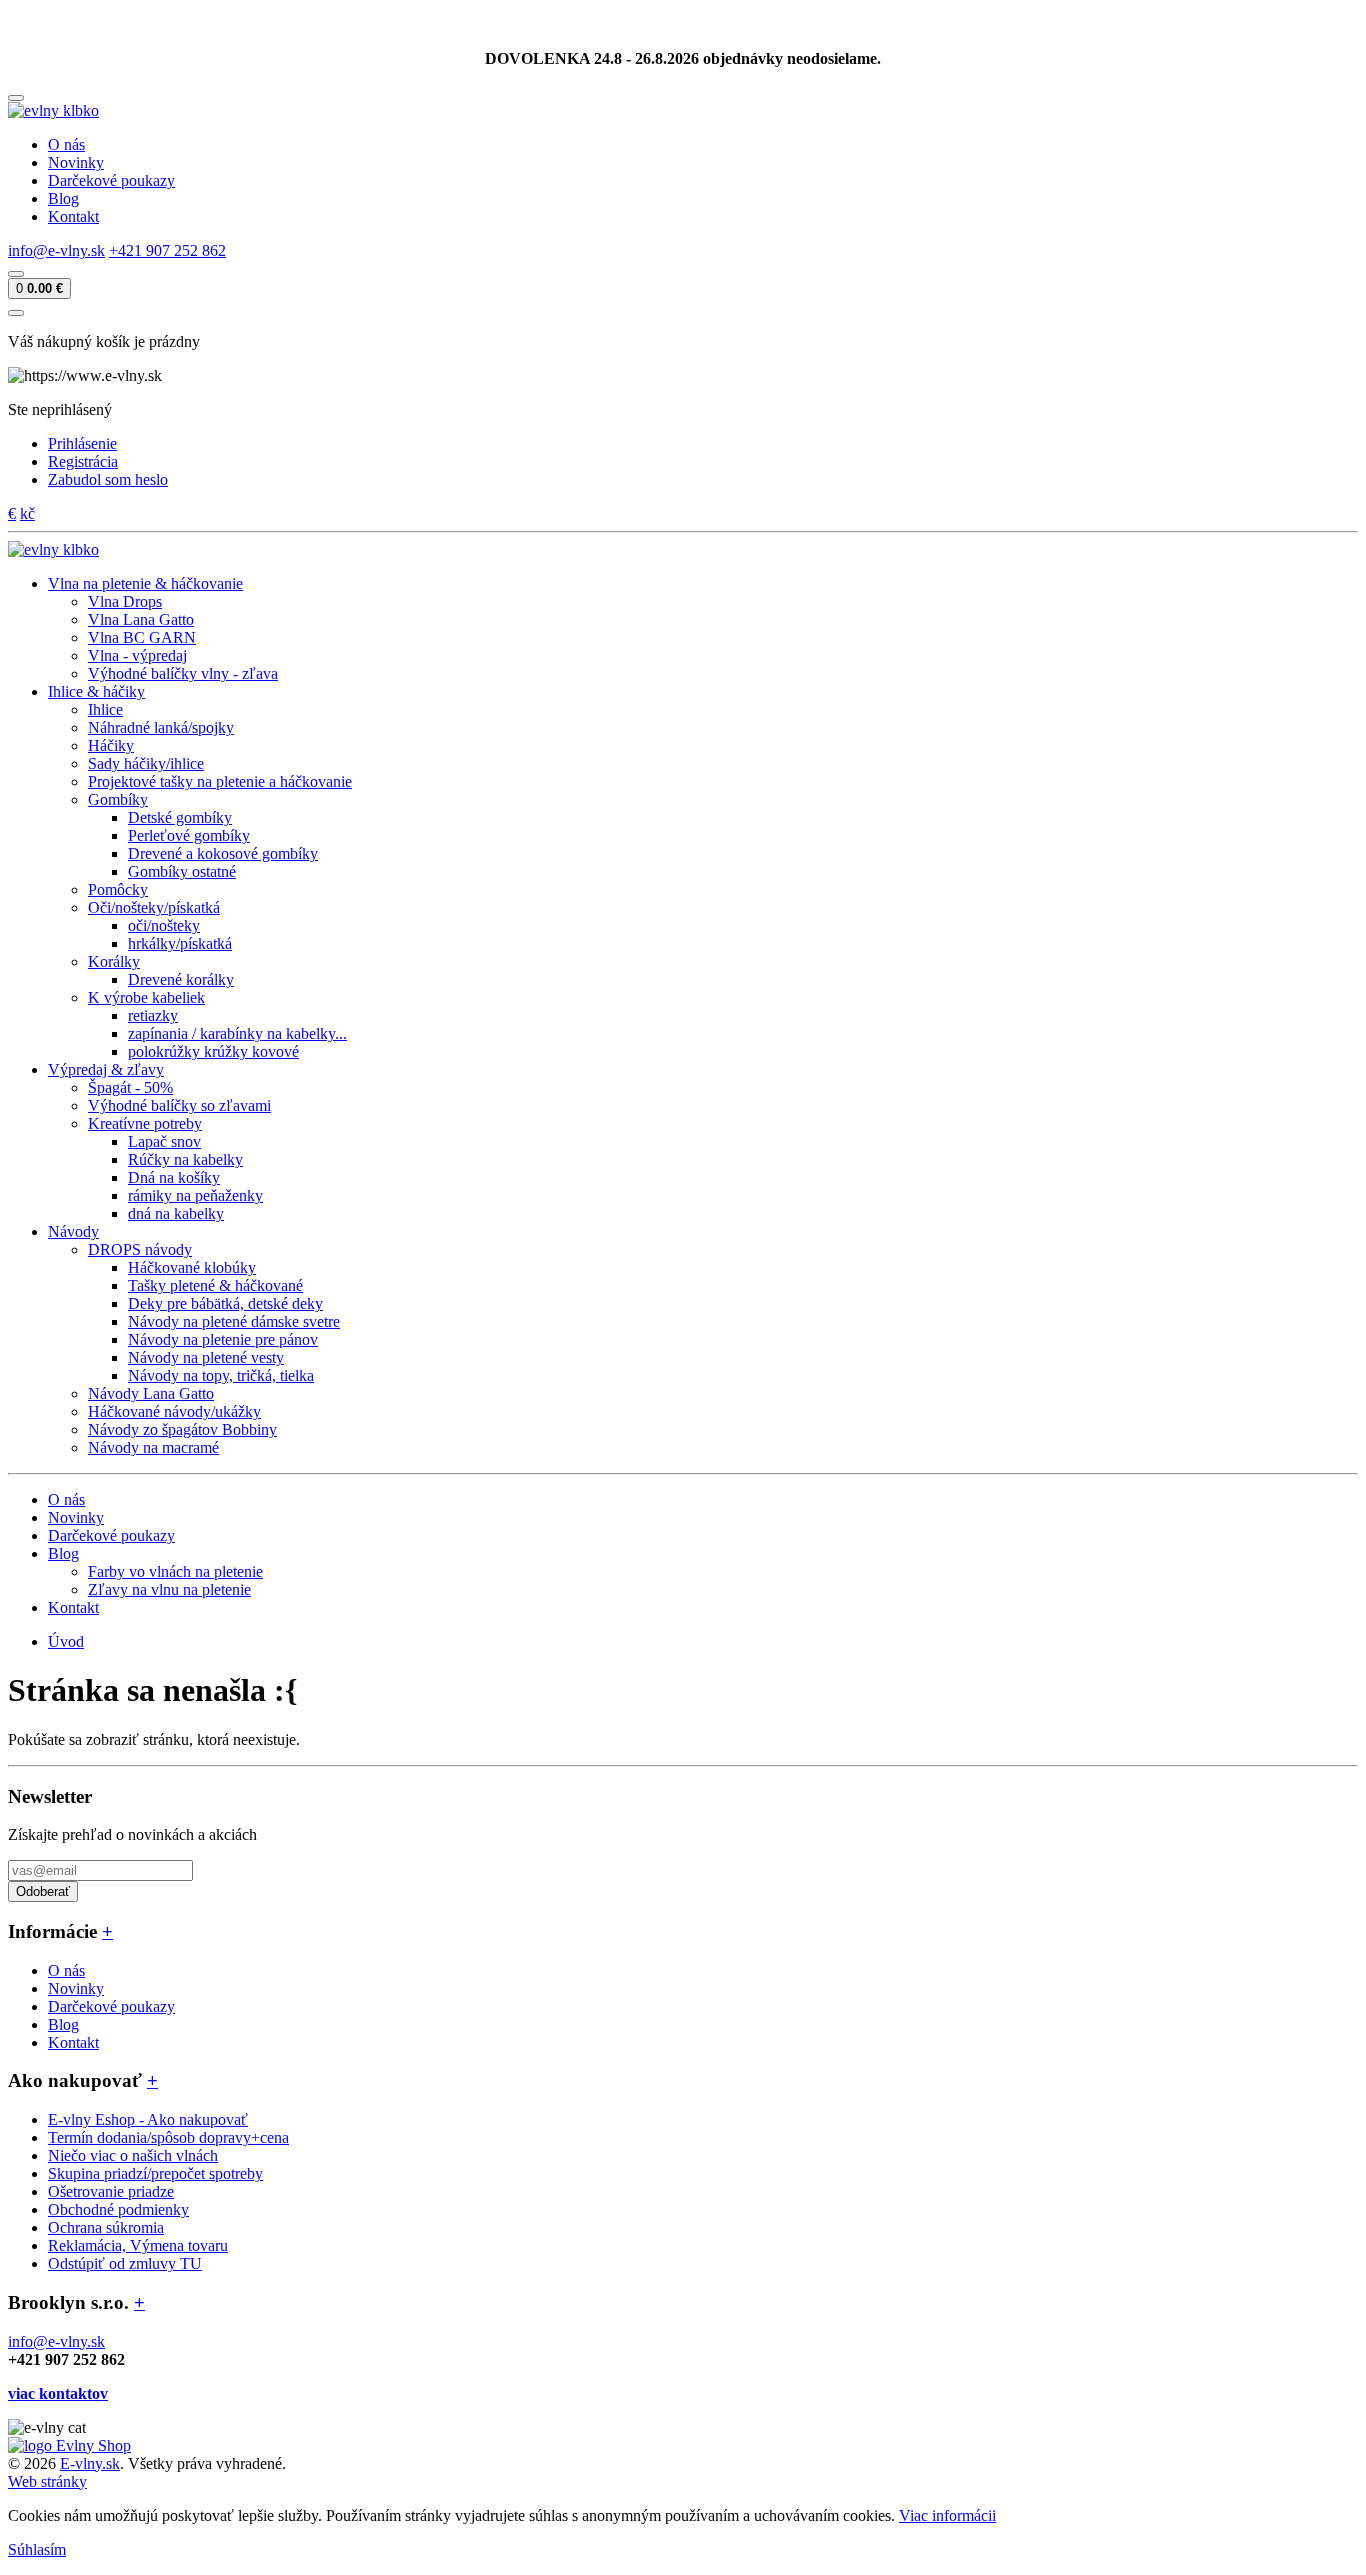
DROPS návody (140, 1249)
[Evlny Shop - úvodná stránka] (53, 110)
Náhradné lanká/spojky (161, 727)
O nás (66, 144)
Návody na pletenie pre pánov (223, 1339)
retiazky (153, 1015)
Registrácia (83, 461)
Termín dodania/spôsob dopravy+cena (168, 2137)
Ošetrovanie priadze (111, 2191)
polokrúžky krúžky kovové (213, 1051)
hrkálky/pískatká (180, 943)
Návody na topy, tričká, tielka (221, 1375)
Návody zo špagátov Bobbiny (182, 1429)
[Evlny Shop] (69, 2445)
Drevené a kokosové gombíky (223, 853)
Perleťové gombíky (189, 835)
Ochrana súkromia (106, 2227)
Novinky (76, 162)
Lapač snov (164, 1141)
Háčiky (111, 745)
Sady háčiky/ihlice (146, 763)
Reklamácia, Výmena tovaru (138, 2245)
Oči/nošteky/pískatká (154, 907)
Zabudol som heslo (108, 479)
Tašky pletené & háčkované (215, 1285)
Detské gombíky (180, 817)
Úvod (66, 1641)
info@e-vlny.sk (56, 250)
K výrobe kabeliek (146, 997)
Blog (63, 198)
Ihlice (105, 709)
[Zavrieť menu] (16, 313)
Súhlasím (37, 2549)
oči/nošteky (164, 925)
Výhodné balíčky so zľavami (179, 1105)
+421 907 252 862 (167, 250)
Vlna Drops (125, 601)
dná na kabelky (176, 1213)
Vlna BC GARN (142, 637)
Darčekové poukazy (111, 180)
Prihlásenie (82, 443)
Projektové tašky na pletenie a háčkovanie (220, 781)
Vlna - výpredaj (137, 655)
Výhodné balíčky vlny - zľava (183, 673)
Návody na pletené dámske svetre (234, 1321)
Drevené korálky (181, 979)
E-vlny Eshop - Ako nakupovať (148, 2119)
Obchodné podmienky (118, 2209)
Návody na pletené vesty (206, 1357)
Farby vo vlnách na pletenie (175, 1571)
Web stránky (47, 2481)
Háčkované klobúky (192, 1267)
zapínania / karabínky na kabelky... (237, 1033)
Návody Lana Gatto (151, 1393)
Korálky (114, 961)
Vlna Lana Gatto (141, 619)
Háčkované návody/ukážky (174, 1411)
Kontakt (73, 216)
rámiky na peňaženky (195, 1195)
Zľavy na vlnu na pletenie (169, 1589)
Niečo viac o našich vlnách (133, 2155)
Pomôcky (118, 889)
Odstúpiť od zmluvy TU (125, 2263)
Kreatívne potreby (145, 1123)
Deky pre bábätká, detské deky (225, 1303)
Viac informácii (947, 2515)
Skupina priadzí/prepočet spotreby (155, 2173)
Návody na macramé (153, 1447)
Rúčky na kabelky (185, 1159)
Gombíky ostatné (182, 871)
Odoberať (43, 1891)
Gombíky (118, 799)
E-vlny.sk (90, 2463)
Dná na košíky (174, 1177)
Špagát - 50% (130, 1087)
